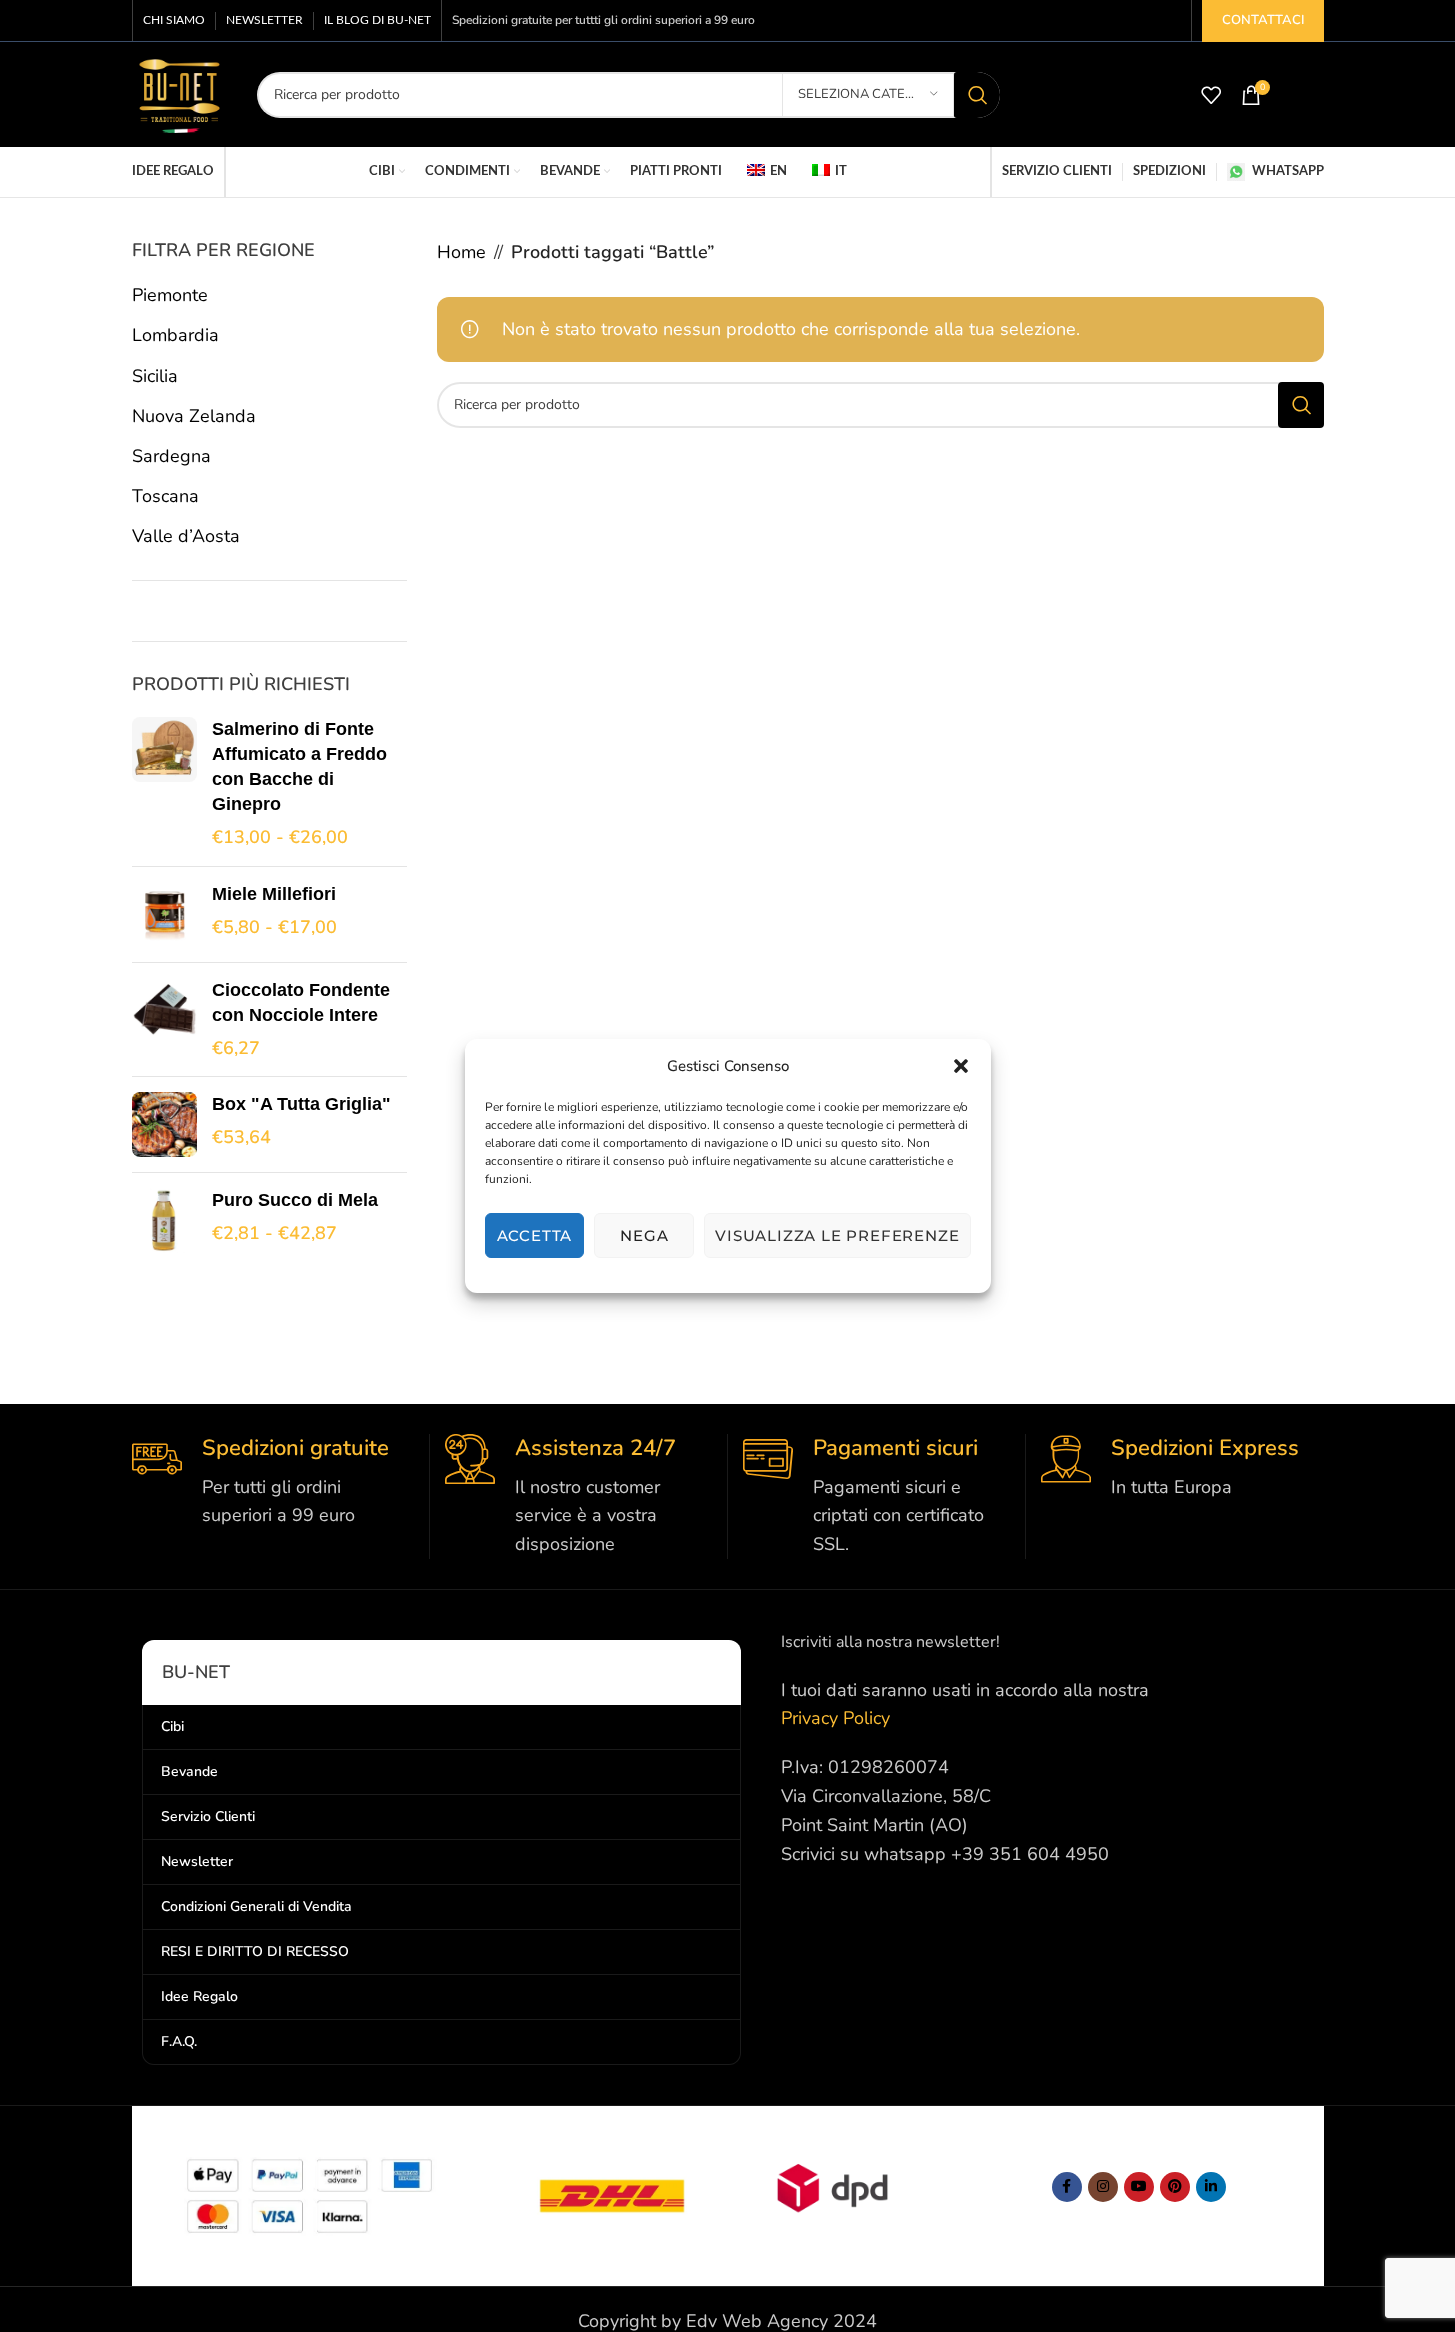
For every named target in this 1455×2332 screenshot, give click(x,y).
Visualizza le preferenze (837, 1235)
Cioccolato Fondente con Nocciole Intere (301, 1002)
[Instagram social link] (1103, 2187)
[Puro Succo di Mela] (164, 1220)
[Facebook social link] (1067, 2187)
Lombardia (175, 335)
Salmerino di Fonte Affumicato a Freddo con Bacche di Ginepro (299, 767)
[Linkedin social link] (1211, 2187)
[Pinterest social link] (1175, 2187)
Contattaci (1263, 20)
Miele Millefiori (274, 894)
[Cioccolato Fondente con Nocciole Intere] (164, 1020)
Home (461, 252)
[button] (961, 1066)
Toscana (165, 496)
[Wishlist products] (1211, 95)
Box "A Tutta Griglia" (301, 1104)
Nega (644, 1235)
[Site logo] (179, 93)
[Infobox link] (273, 1482)
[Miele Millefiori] (164, 914)
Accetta (535, 1235)
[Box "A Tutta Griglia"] (164, 1124)
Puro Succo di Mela (295, 1200)
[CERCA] (977, 95)
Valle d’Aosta (186, 536)
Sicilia (155, 376)
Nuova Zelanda (194, 416)
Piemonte (170, 295)
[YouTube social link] (1139, 2187)
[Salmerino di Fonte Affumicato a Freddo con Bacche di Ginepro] (164, 784)
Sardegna (171, 456)
